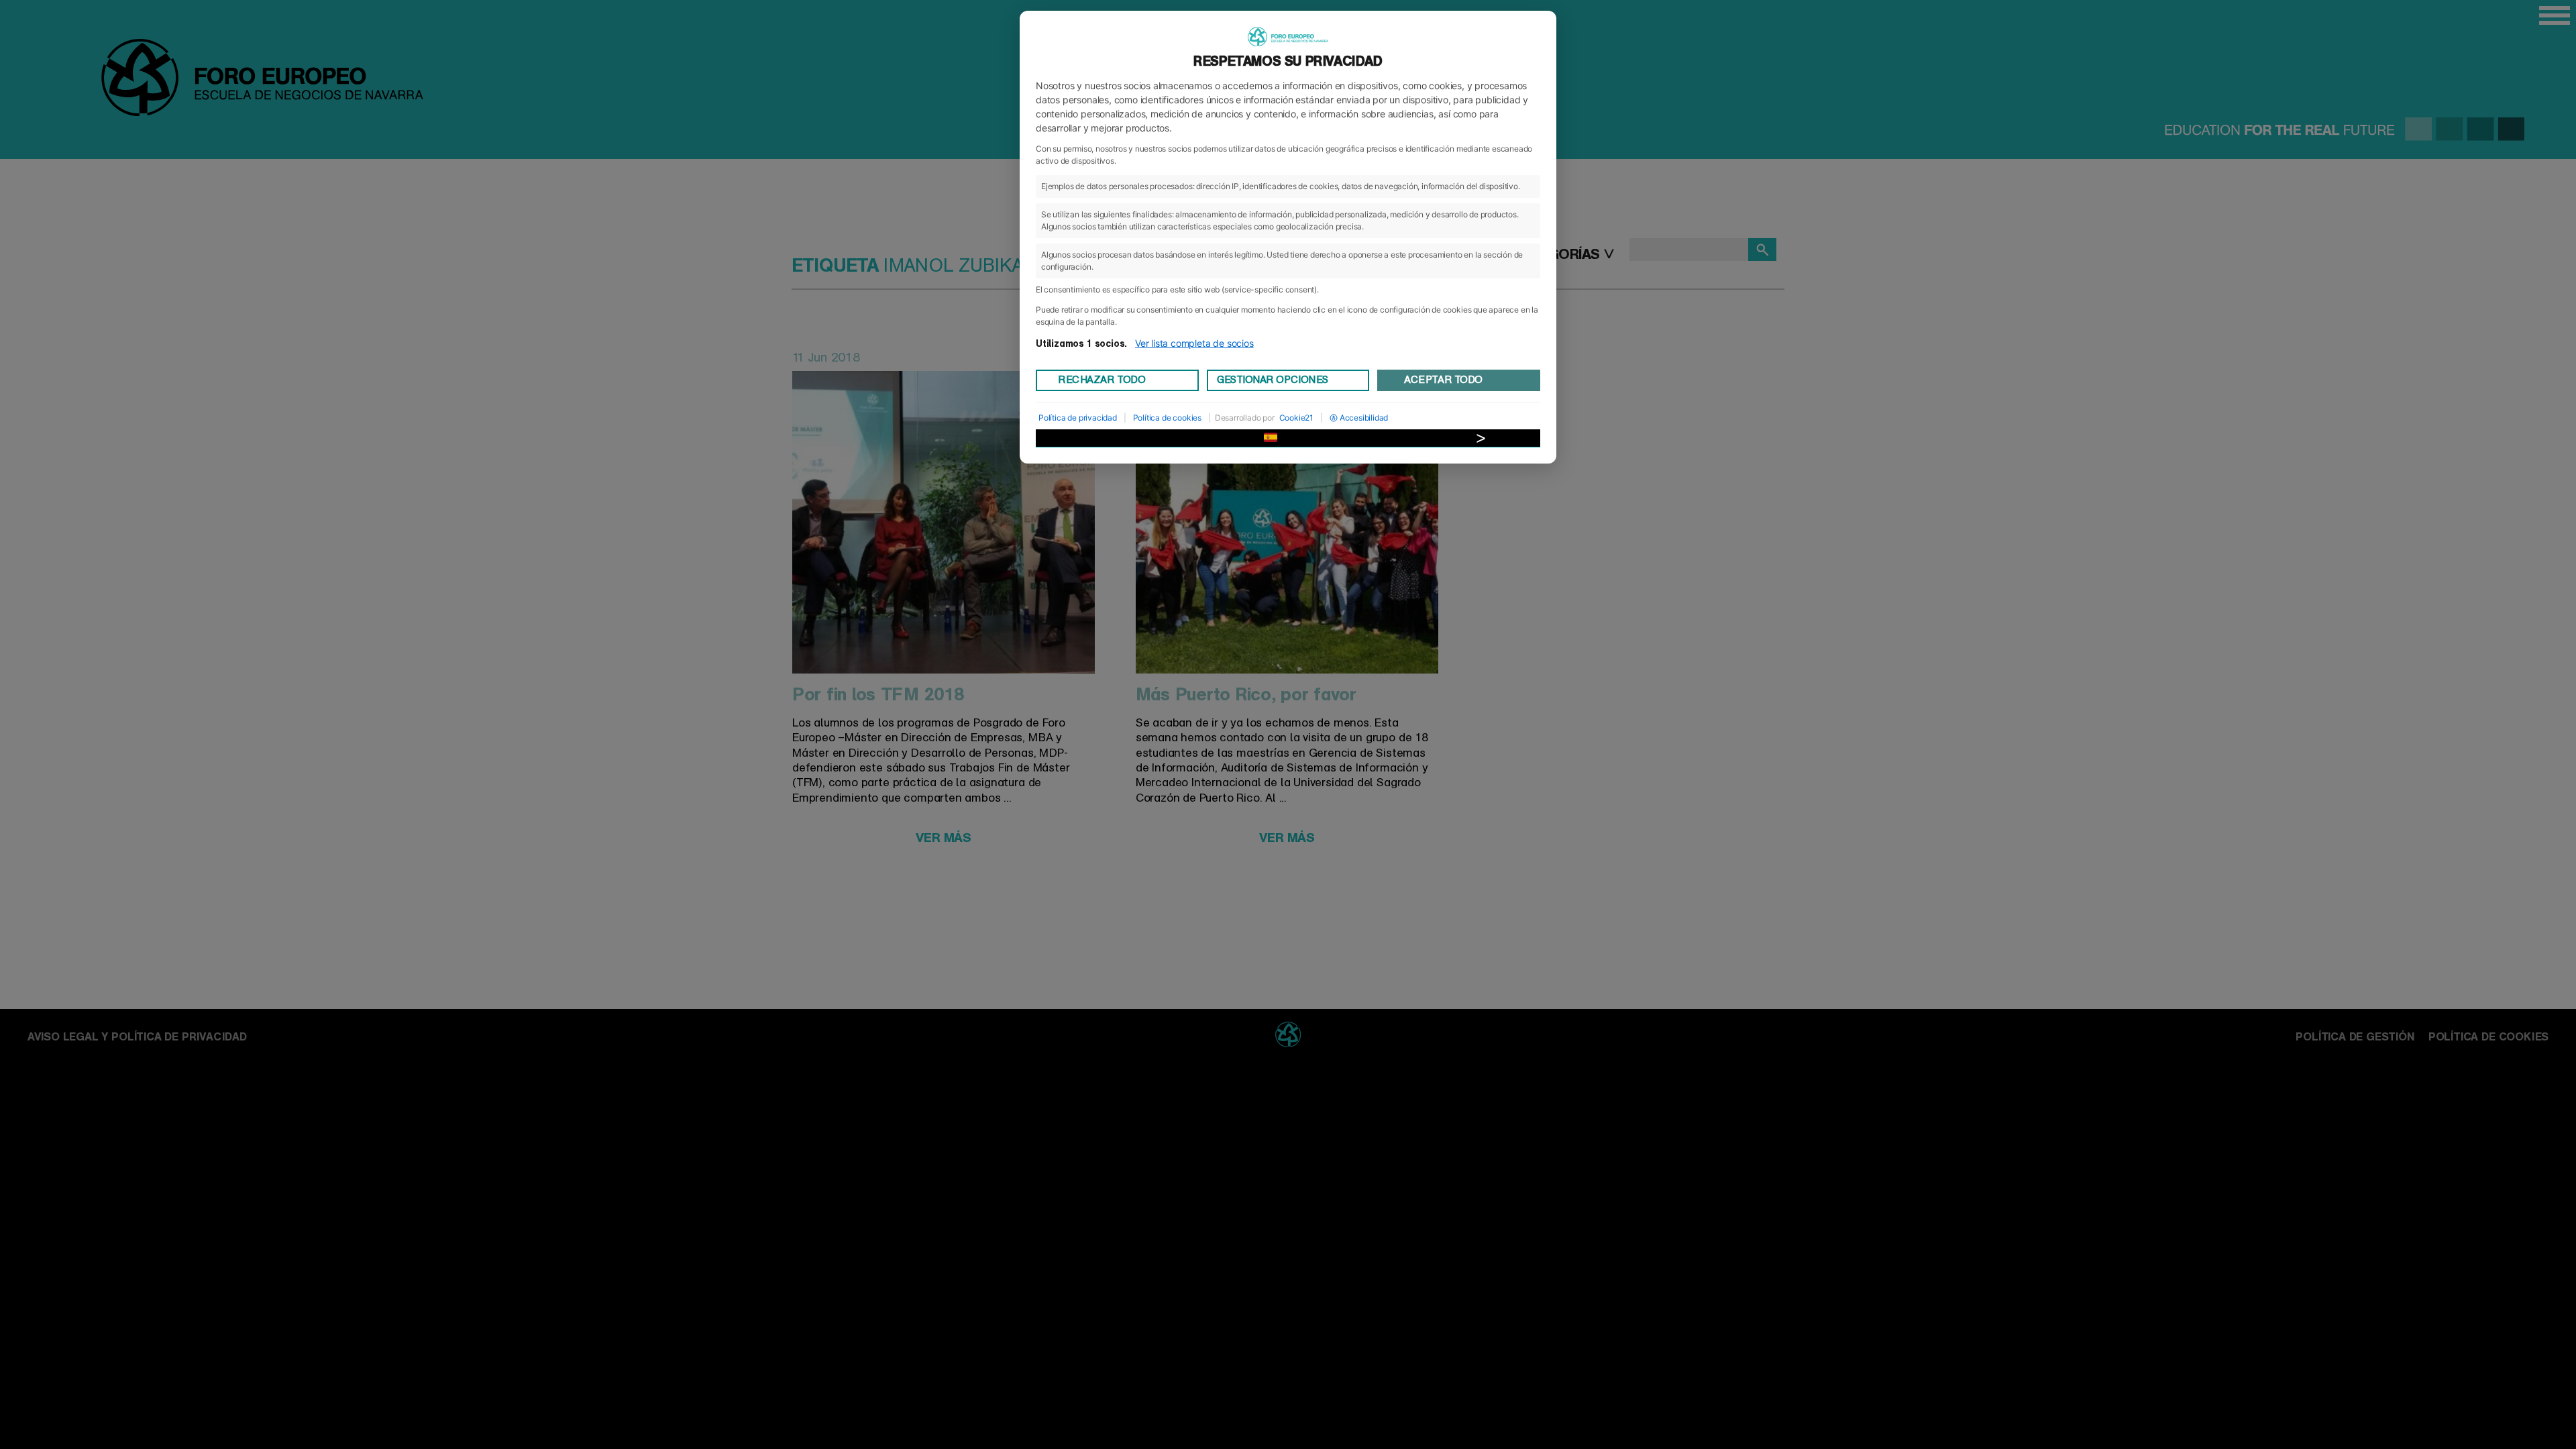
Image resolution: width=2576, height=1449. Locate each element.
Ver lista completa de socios (1194, 343)
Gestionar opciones (1273, 380)
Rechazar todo (1102, 380)
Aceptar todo (1443, 380)
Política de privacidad (1078, 418)
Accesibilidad (1364, 418)
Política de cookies (1167, 418)
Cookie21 (1296, 418)
